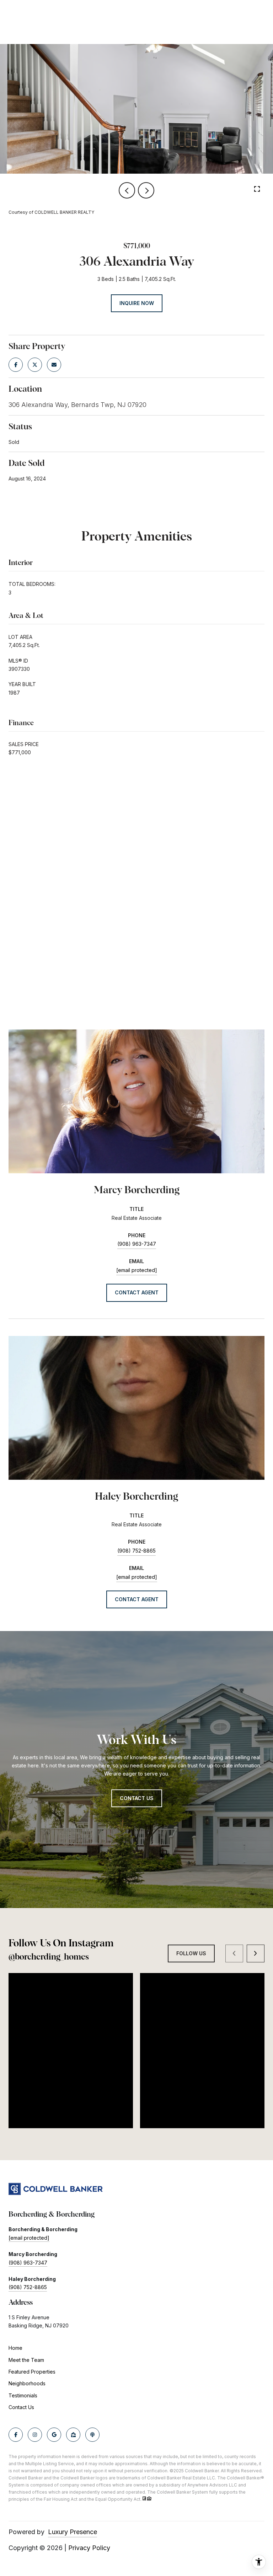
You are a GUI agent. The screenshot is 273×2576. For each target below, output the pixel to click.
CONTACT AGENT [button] (137, 1292)
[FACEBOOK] (16, 2435)
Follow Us (191, 1953)
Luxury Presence (73, 2532)
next (146, 190)
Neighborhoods (27, 2383)
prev (127, 190)
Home (15, 2348)
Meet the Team (26, 2360)
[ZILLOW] (73, 2435)
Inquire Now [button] (137, 303)
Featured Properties (32, 2372)
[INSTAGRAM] (35, 2435)
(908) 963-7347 (137, 1244)
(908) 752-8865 (136, 1551)
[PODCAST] (92, 2435)
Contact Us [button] (137, 1798)
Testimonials (23, 2395)
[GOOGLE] (54, 2435)
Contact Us (21, 2407)
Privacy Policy (89, 2548)
